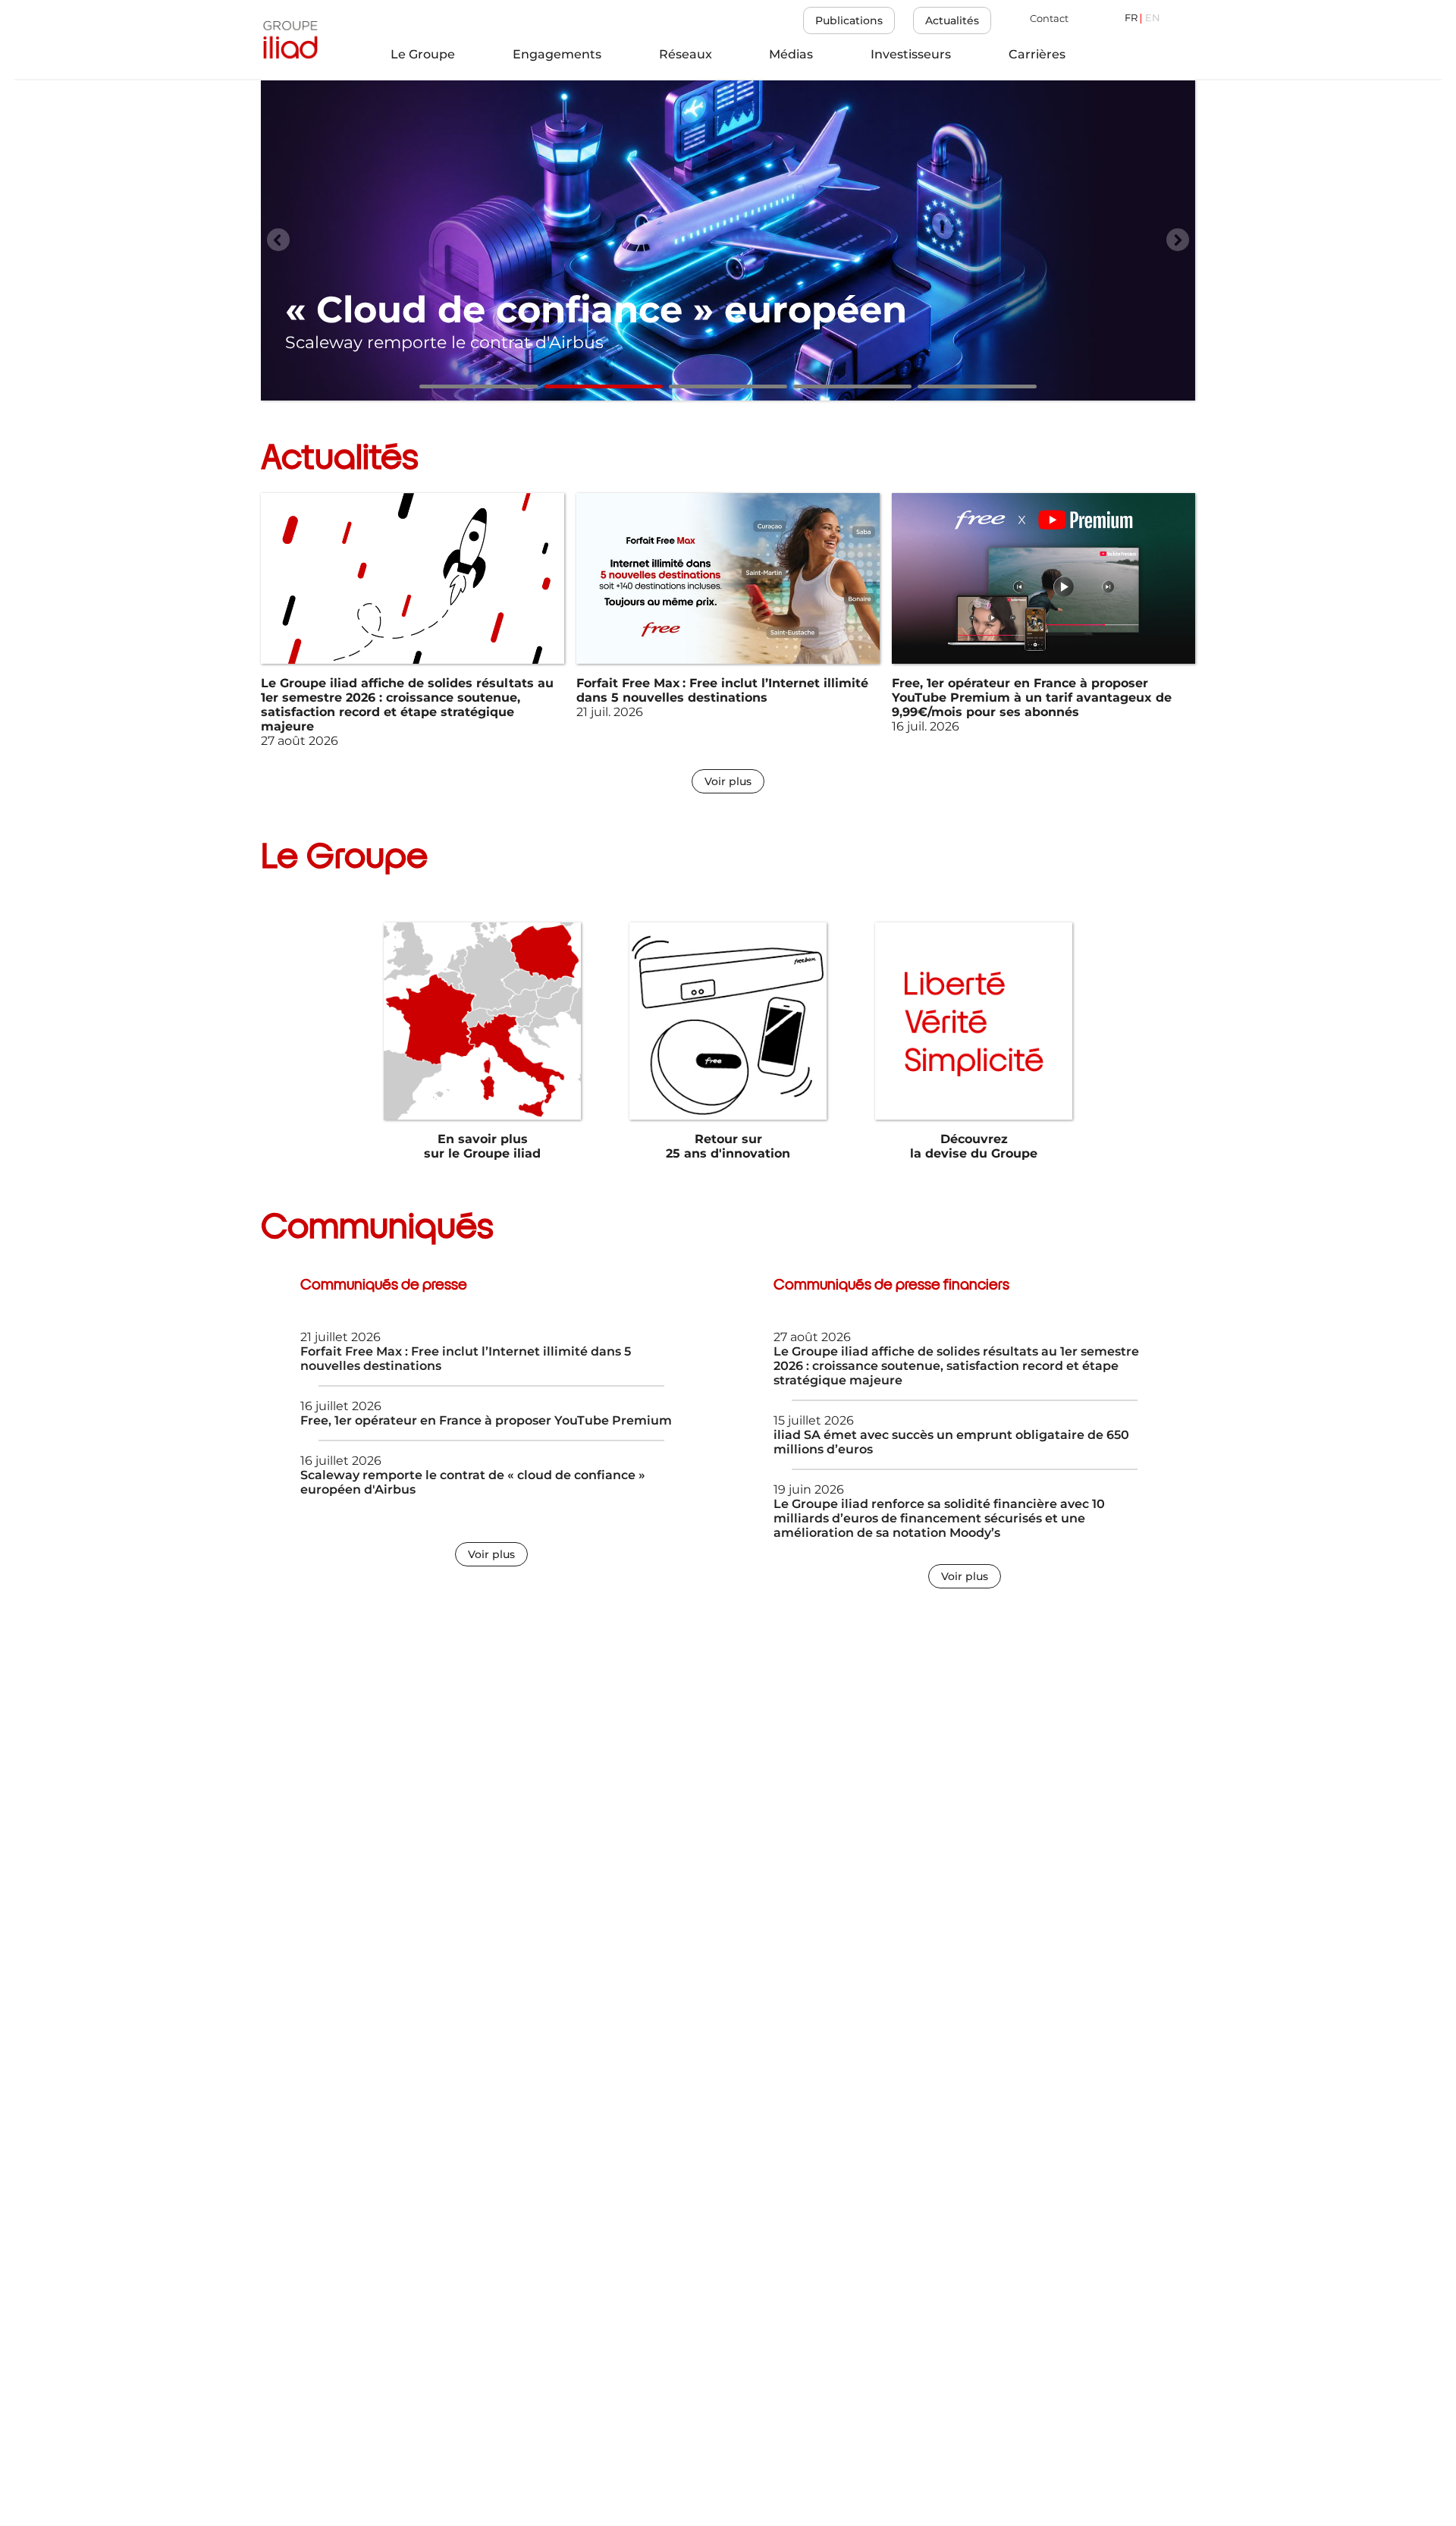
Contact (1049, 19)
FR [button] (1131, 19)
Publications (849, 20)
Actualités (952, 20)
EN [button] (1153, 19)
